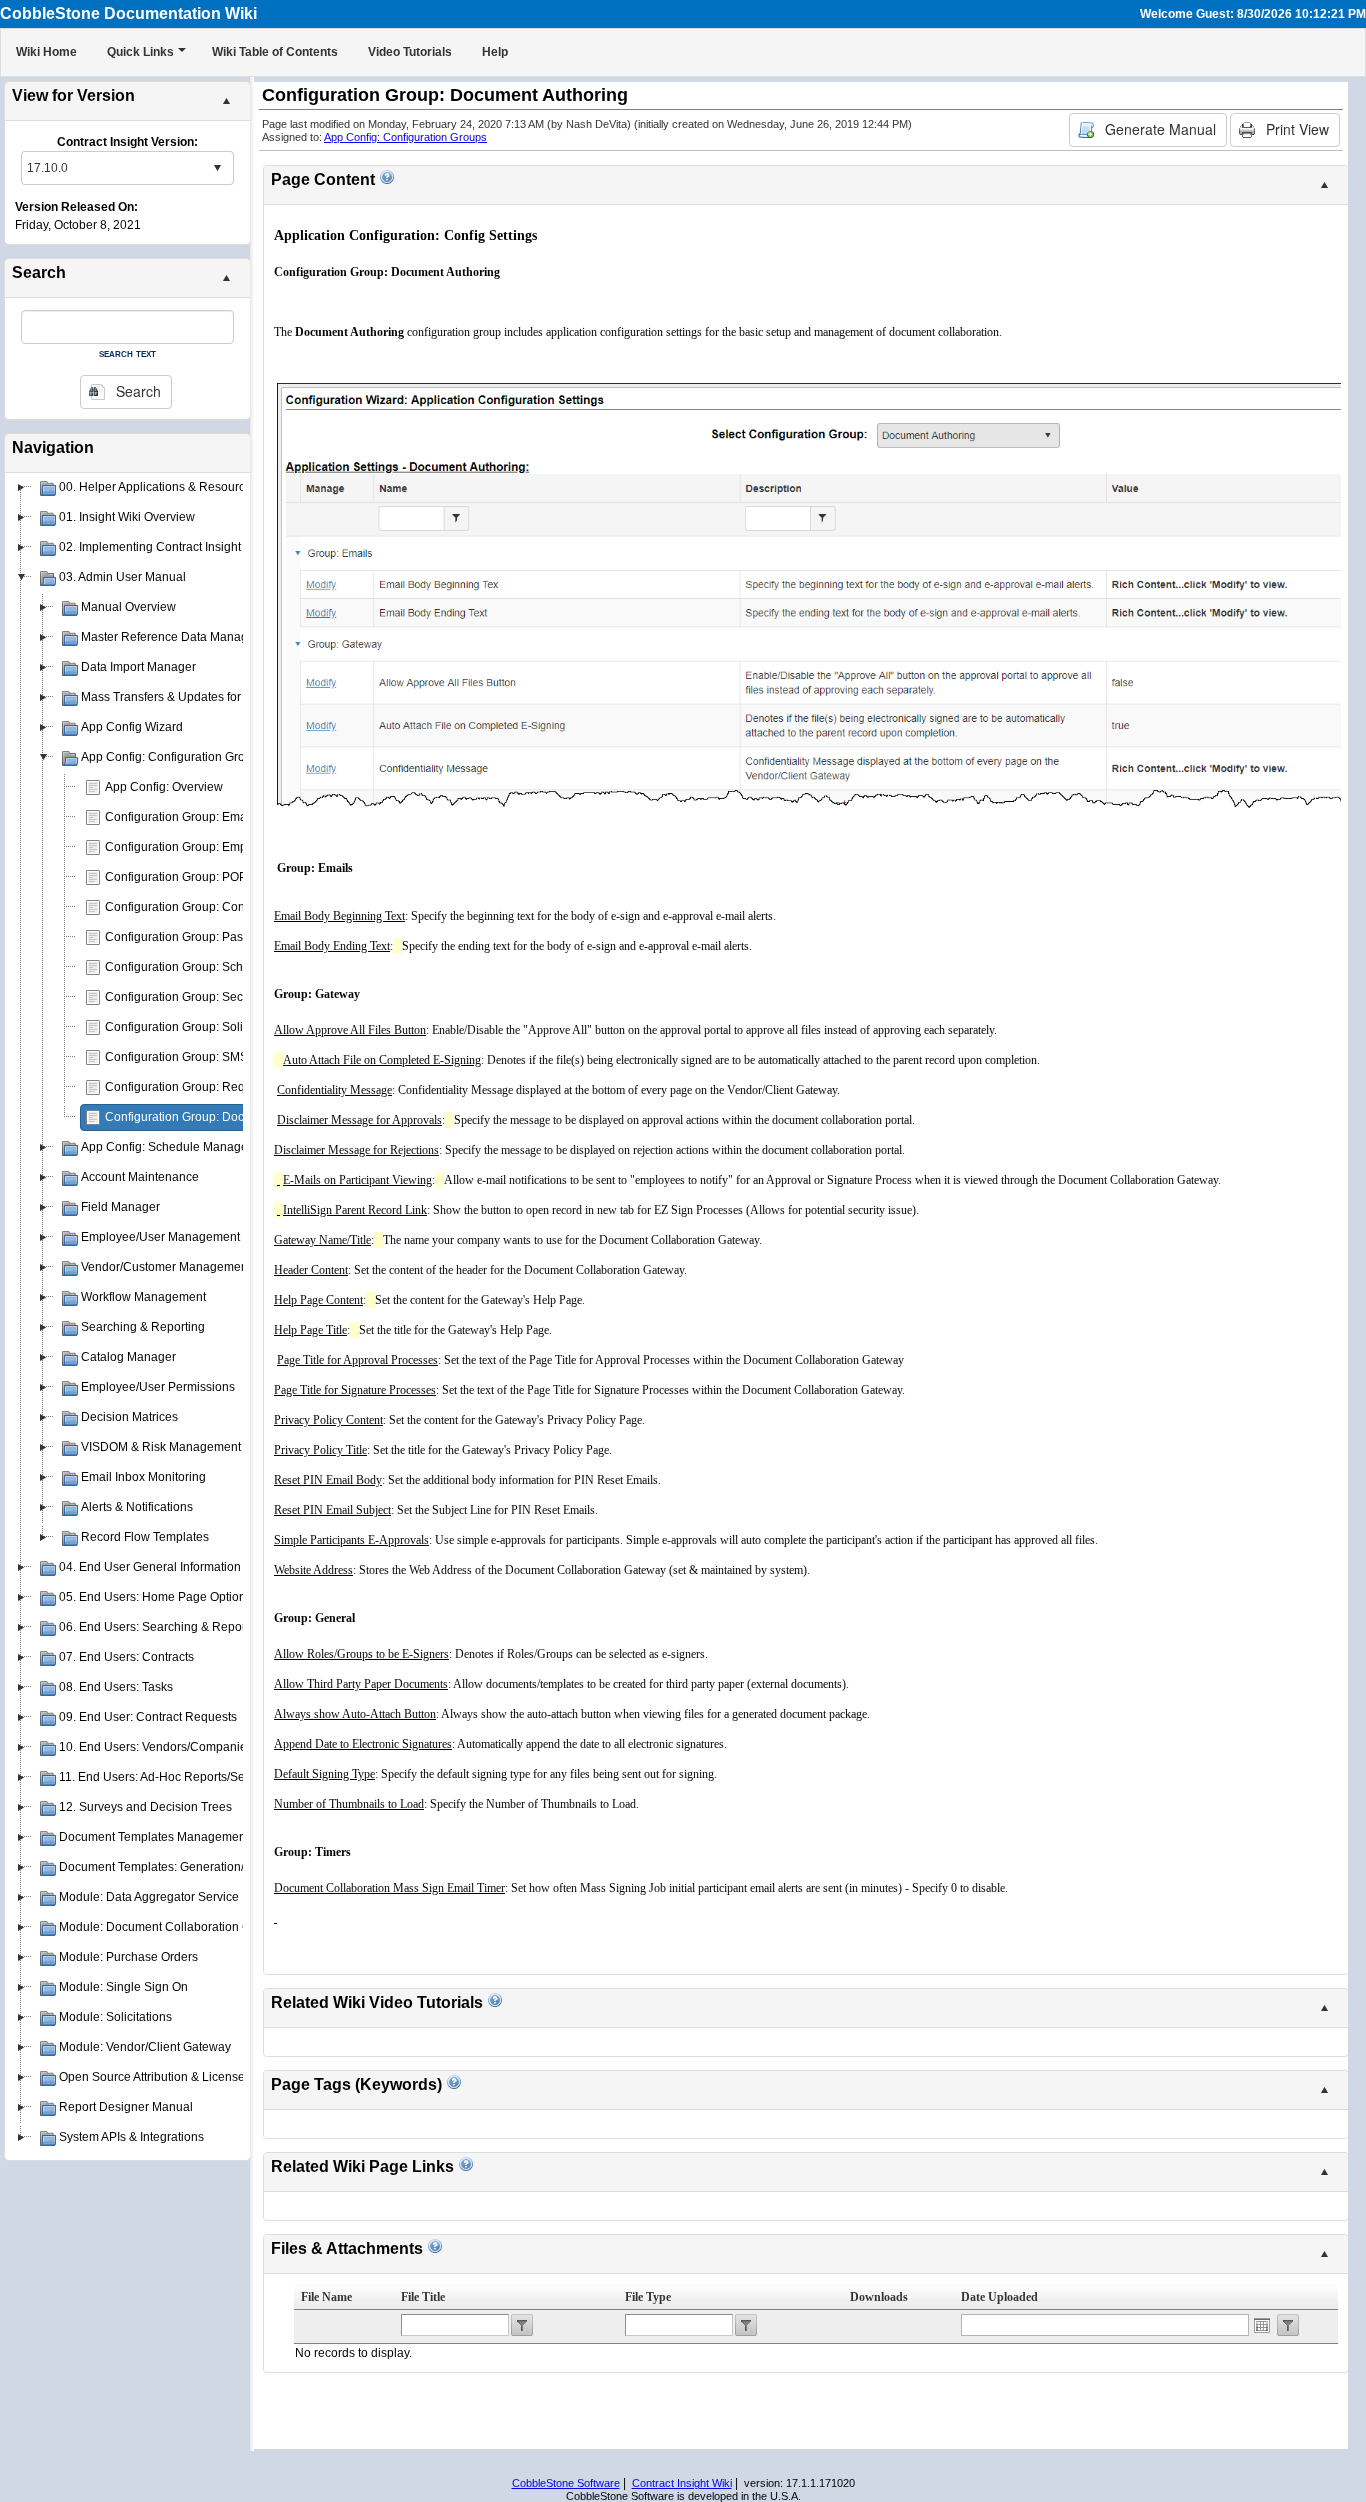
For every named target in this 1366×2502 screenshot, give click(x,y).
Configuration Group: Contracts (189, 907)
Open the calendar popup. (1262, 2325)
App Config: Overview (164, 787)
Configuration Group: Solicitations (196, 1027)
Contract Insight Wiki (682, 2483)
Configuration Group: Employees (194, 847)
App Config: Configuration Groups (405, 137)
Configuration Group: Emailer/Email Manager (227, 817)
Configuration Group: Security (185, 997)
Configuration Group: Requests (189, 1087)
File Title (423, 2297)
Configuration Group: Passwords (193, 937)
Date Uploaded (999, 2297)
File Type (648, 2297)
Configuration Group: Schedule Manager (215, 967)
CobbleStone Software (566, 2483)
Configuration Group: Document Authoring (219, 1117)
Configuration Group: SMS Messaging (208, 1057)
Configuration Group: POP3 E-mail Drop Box (225, 877)
